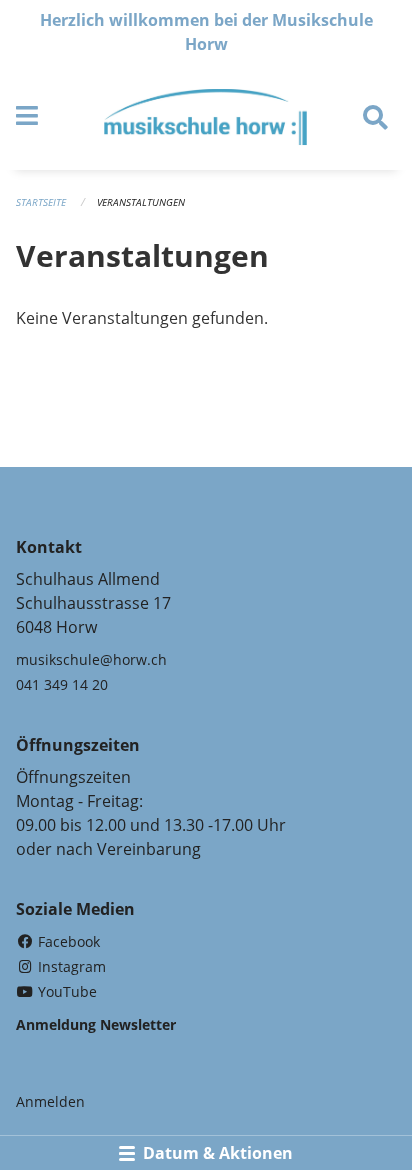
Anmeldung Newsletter (96, 1024)
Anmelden (50, 1101)
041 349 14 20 (62, 684)
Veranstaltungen (141, 202)
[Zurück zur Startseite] (205, 117)
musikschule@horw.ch (91, 659)
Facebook (67, 941)
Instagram (70, 966)
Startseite (41, 202)
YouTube (65, 991)
